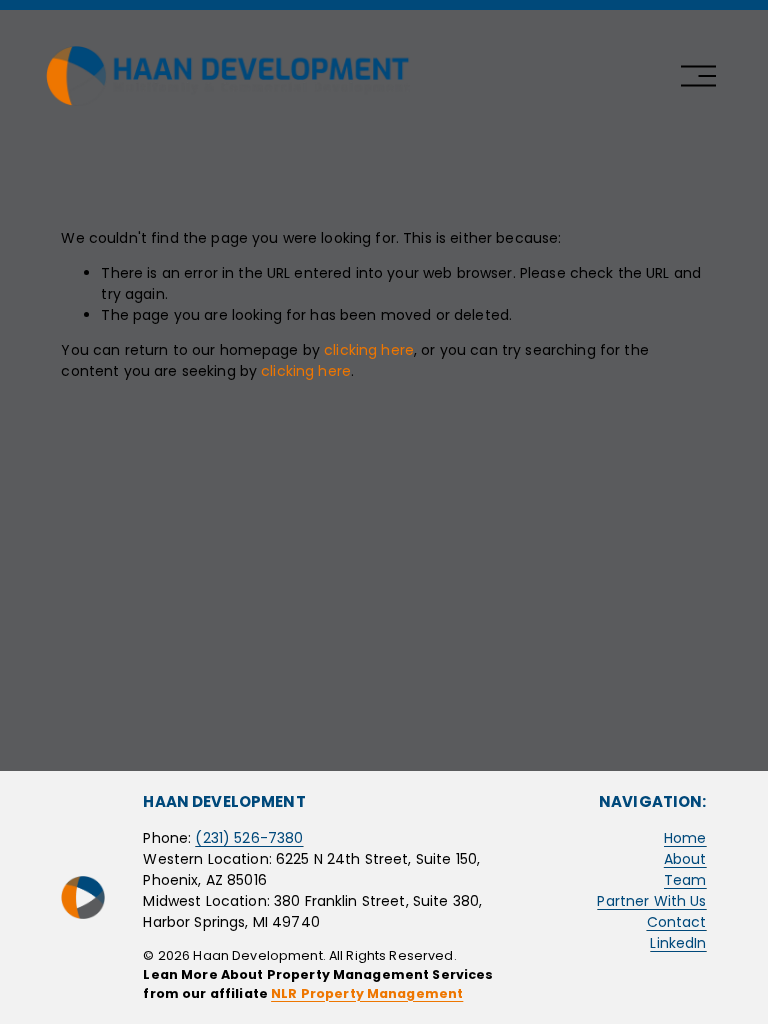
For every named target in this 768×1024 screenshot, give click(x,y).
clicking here (369, 350)
